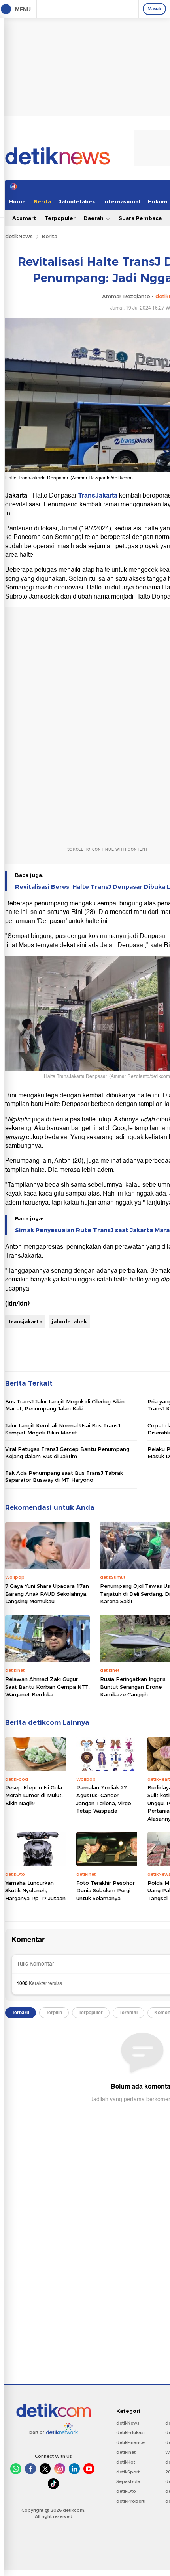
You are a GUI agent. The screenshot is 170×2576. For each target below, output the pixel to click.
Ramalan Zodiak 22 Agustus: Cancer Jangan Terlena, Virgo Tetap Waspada (104, 1799)
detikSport (128, 2472)
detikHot (126, 2462)
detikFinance (130, 2442)
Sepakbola (128, 2481)
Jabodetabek (77, 201)
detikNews (19, 236)
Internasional (122, 201)
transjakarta (25, 1321)
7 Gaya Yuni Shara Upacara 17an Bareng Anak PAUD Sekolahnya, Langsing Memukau (47, 1594)
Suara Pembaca (140, 218)
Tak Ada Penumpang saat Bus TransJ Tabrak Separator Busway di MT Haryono (64, 1476)
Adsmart (24, 218)
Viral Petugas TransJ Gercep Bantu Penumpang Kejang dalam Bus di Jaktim (67, 1453)
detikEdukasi (130, 2432)
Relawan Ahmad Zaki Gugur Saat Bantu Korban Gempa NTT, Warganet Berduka (47, 1687)
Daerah (94, 218)
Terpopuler (60, 218)
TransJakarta (98, 496)
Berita (42, 201)
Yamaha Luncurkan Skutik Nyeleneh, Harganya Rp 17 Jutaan (35, 1890)
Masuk (154, 9)
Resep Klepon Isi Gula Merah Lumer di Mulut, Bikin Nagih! (34, 1795)
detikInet (126, 2452)
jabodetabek (69, 1321)
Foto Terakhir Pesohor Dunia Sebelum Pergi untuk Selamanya (106, 1890)
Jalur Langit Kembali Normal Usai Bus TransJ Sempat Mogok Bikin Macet (63, 1429)
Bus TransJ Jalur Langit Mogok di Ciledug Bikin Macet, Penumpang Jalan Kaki (65, 1405)
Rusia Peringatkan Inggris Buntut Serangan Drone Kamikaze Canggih (133, 1687)
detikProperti (131, 2501)
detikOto (126, 2491)
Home (17, 201)
